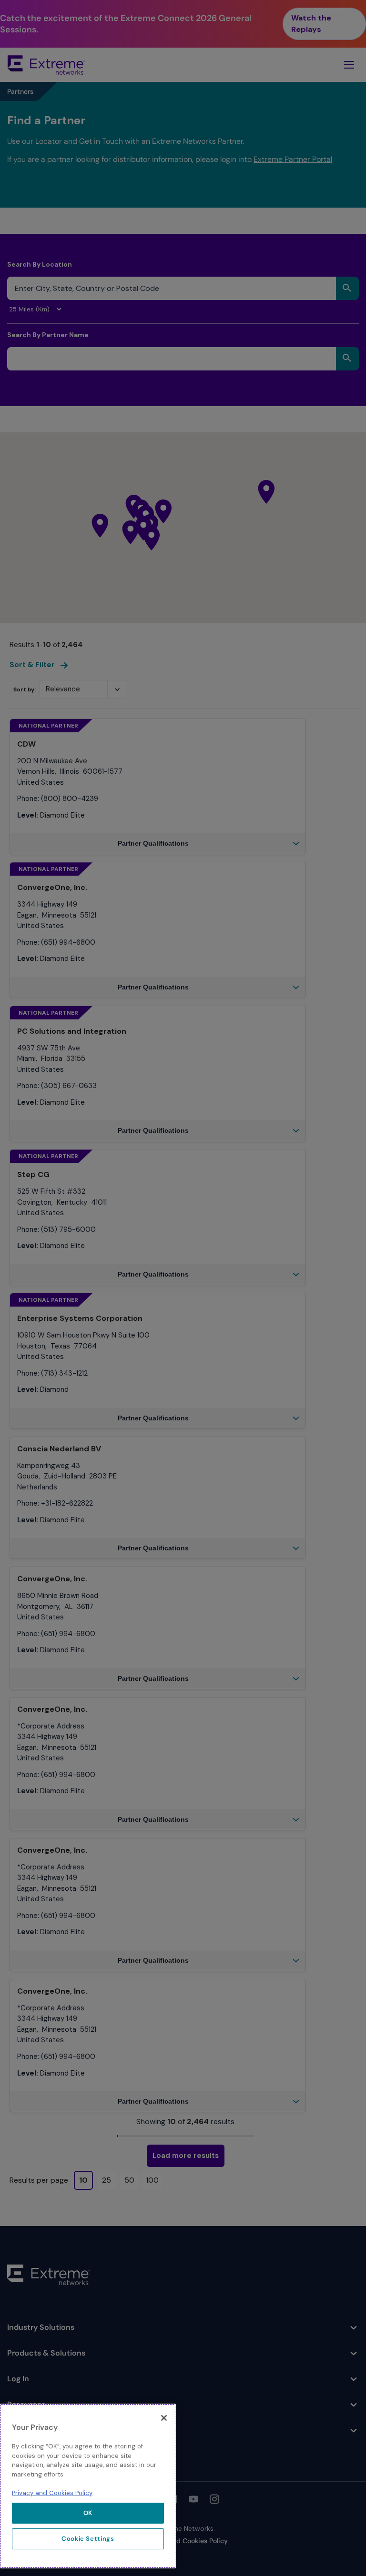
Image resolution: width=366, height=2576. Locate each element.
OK (88, 2513)
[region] (88, 2486)
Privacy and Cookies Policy (52, 2493)
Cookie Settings (88, 2539)
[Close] (164, 2418)
